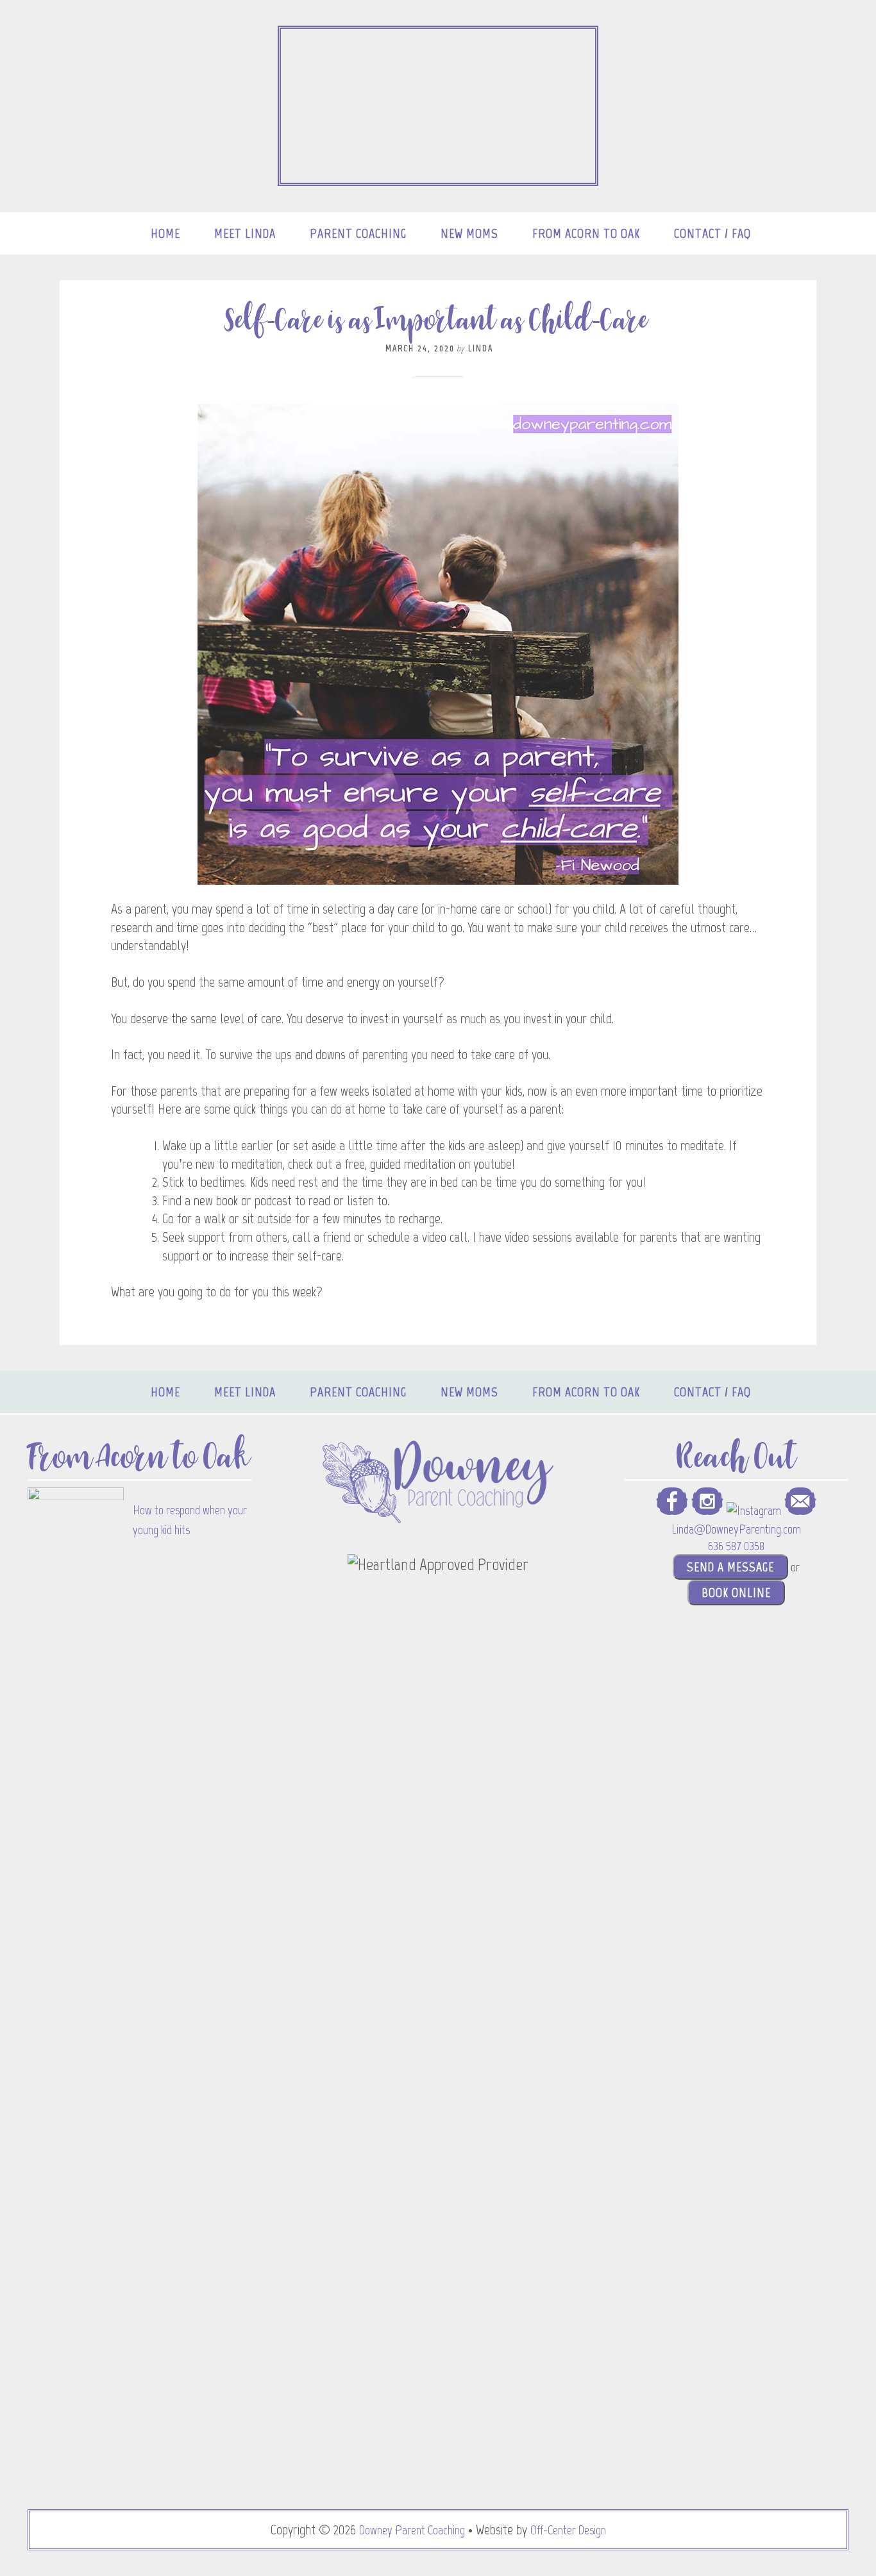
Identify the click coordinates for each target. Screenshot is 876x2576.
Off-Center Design (568, 2530)
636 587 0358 (736, 1546)
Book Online (736, 1593)
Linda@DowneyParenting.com (736, 1529)
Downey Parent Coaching (412, 2530)
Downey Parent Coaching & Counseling (438, 106)
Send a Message (730, 1567)
